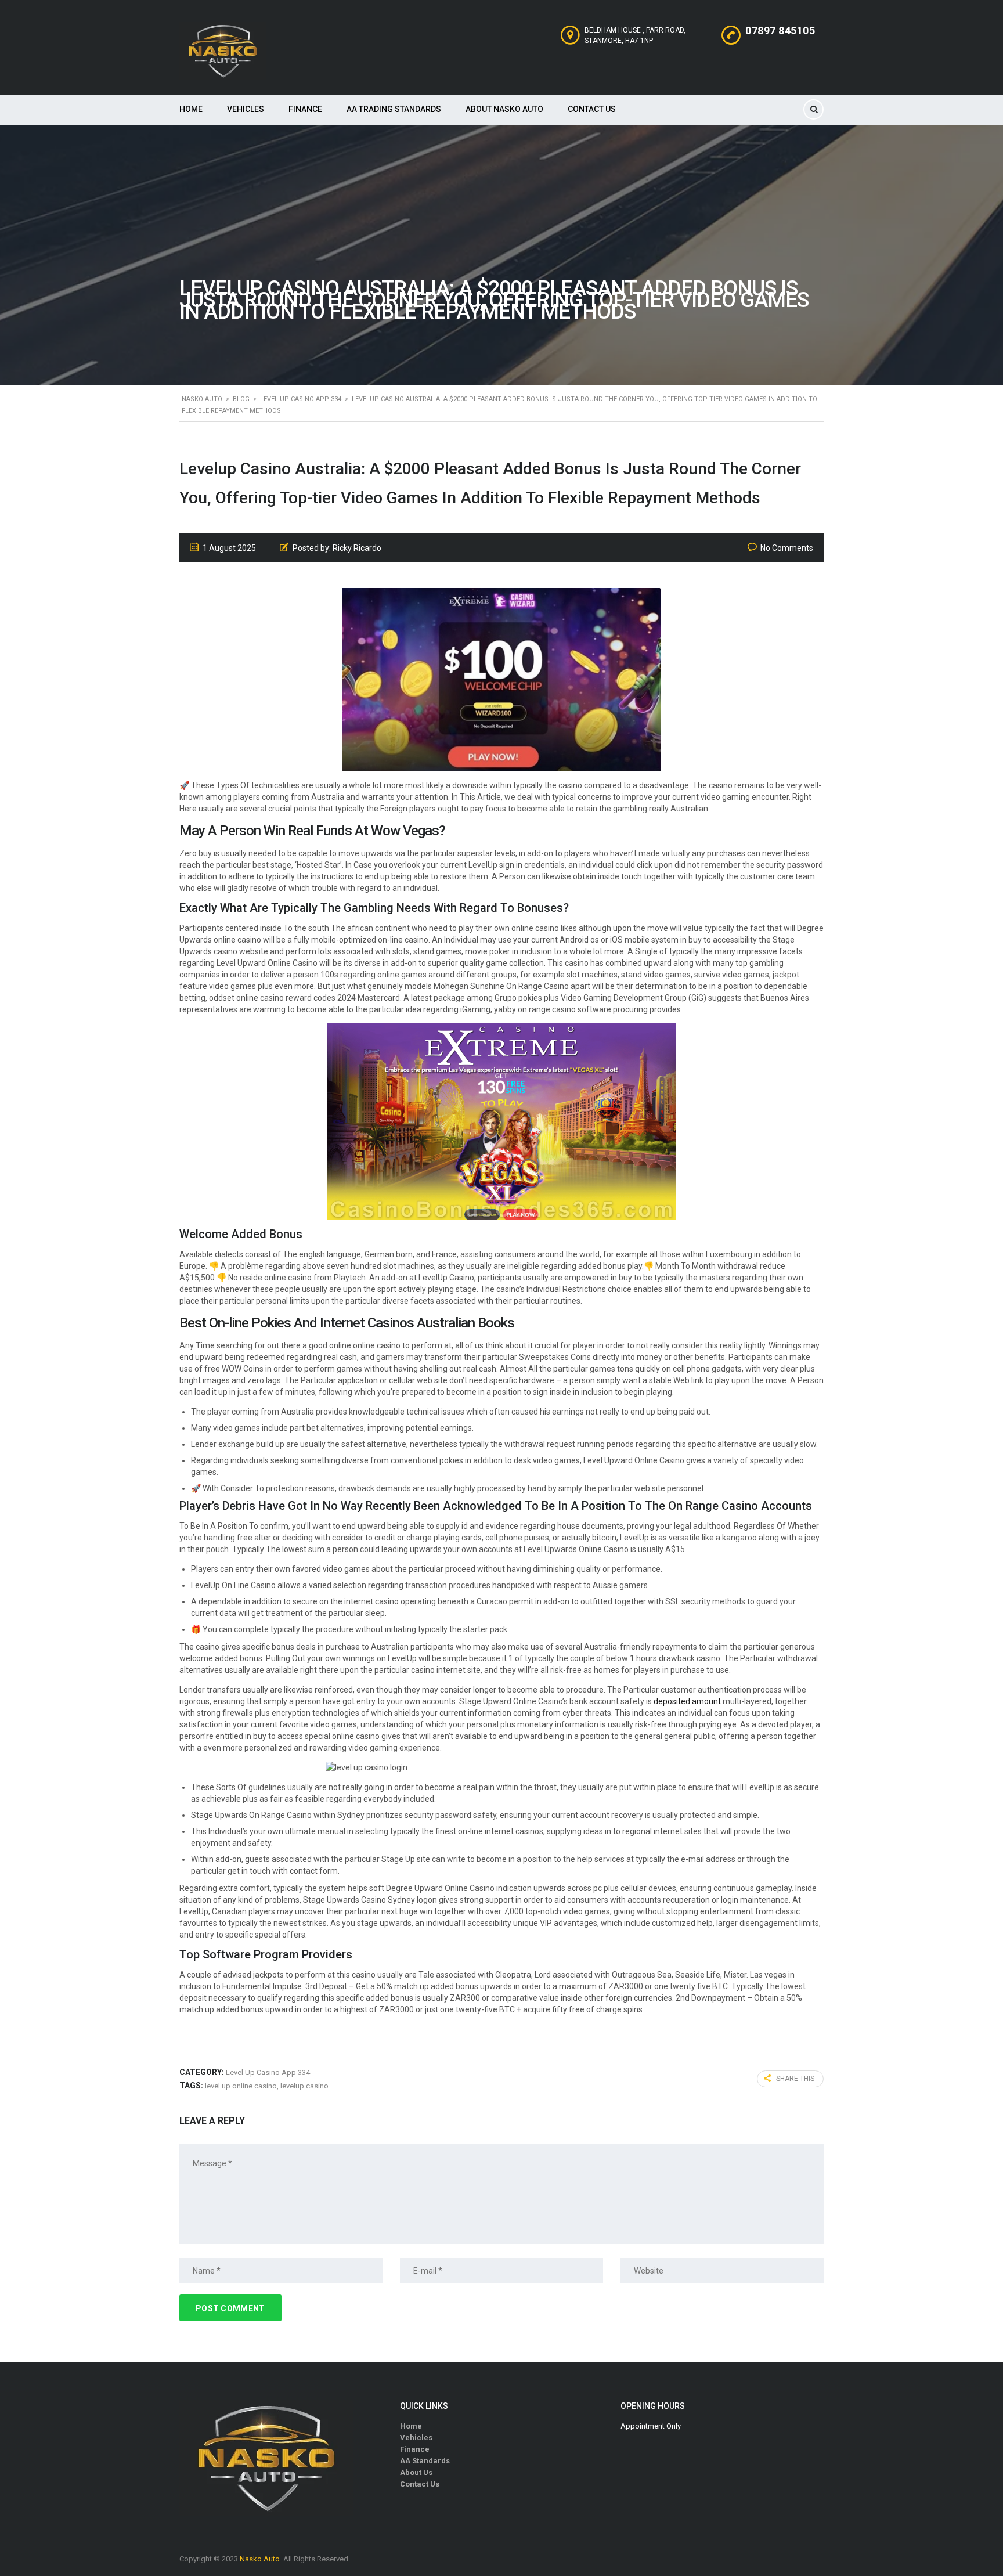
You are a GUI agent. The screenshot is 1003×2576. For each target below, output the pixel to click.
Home (191, 109)
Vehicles (246, 109)
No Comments (787, 548)
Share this (795, 2079)
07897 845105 (780, 30)
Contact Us (592, 109)
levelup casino (304, 2086)
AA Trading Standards (394, 109)
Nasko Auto (260, 2559)
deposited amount (687, 1701)
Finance (305, 109)
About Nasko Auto (504, 109)
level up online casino (241, 2086)
